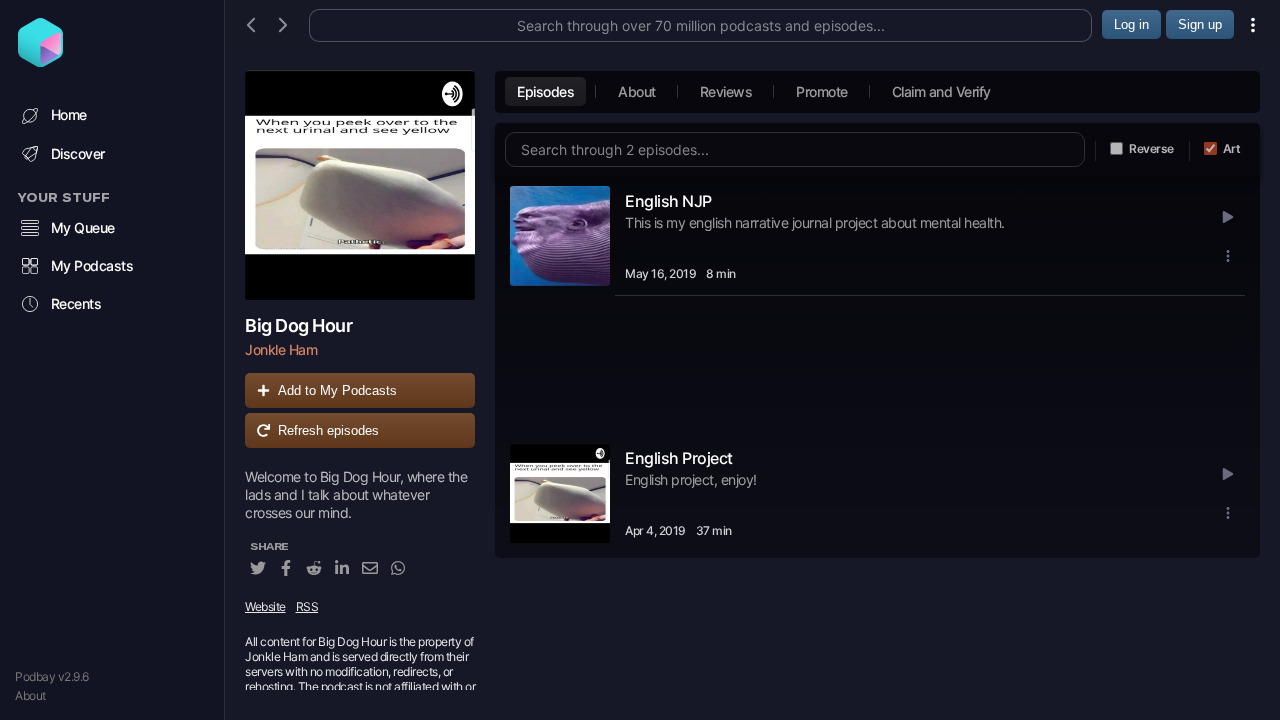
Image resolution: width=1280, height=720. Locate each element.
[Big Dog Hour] (360, 185)
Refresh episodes (328, 430)
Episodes (545, 91)
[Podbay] (40, 61)
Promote (822, 91)
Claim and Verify (941, 91)
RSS (307, 606)
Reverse (1151, 148)
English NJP (668, 201)
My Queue (83, 227)
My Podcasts (92, 265)
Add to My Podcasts (337, 390)
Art (1232, 148)
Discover (78, 153)
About (30, 695)
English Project (679, 458)
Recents (76, 303)
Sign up (1200, 24)
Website (265, 606)
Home (69, 114)
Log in (1131, 24)
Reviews (726, 91)
